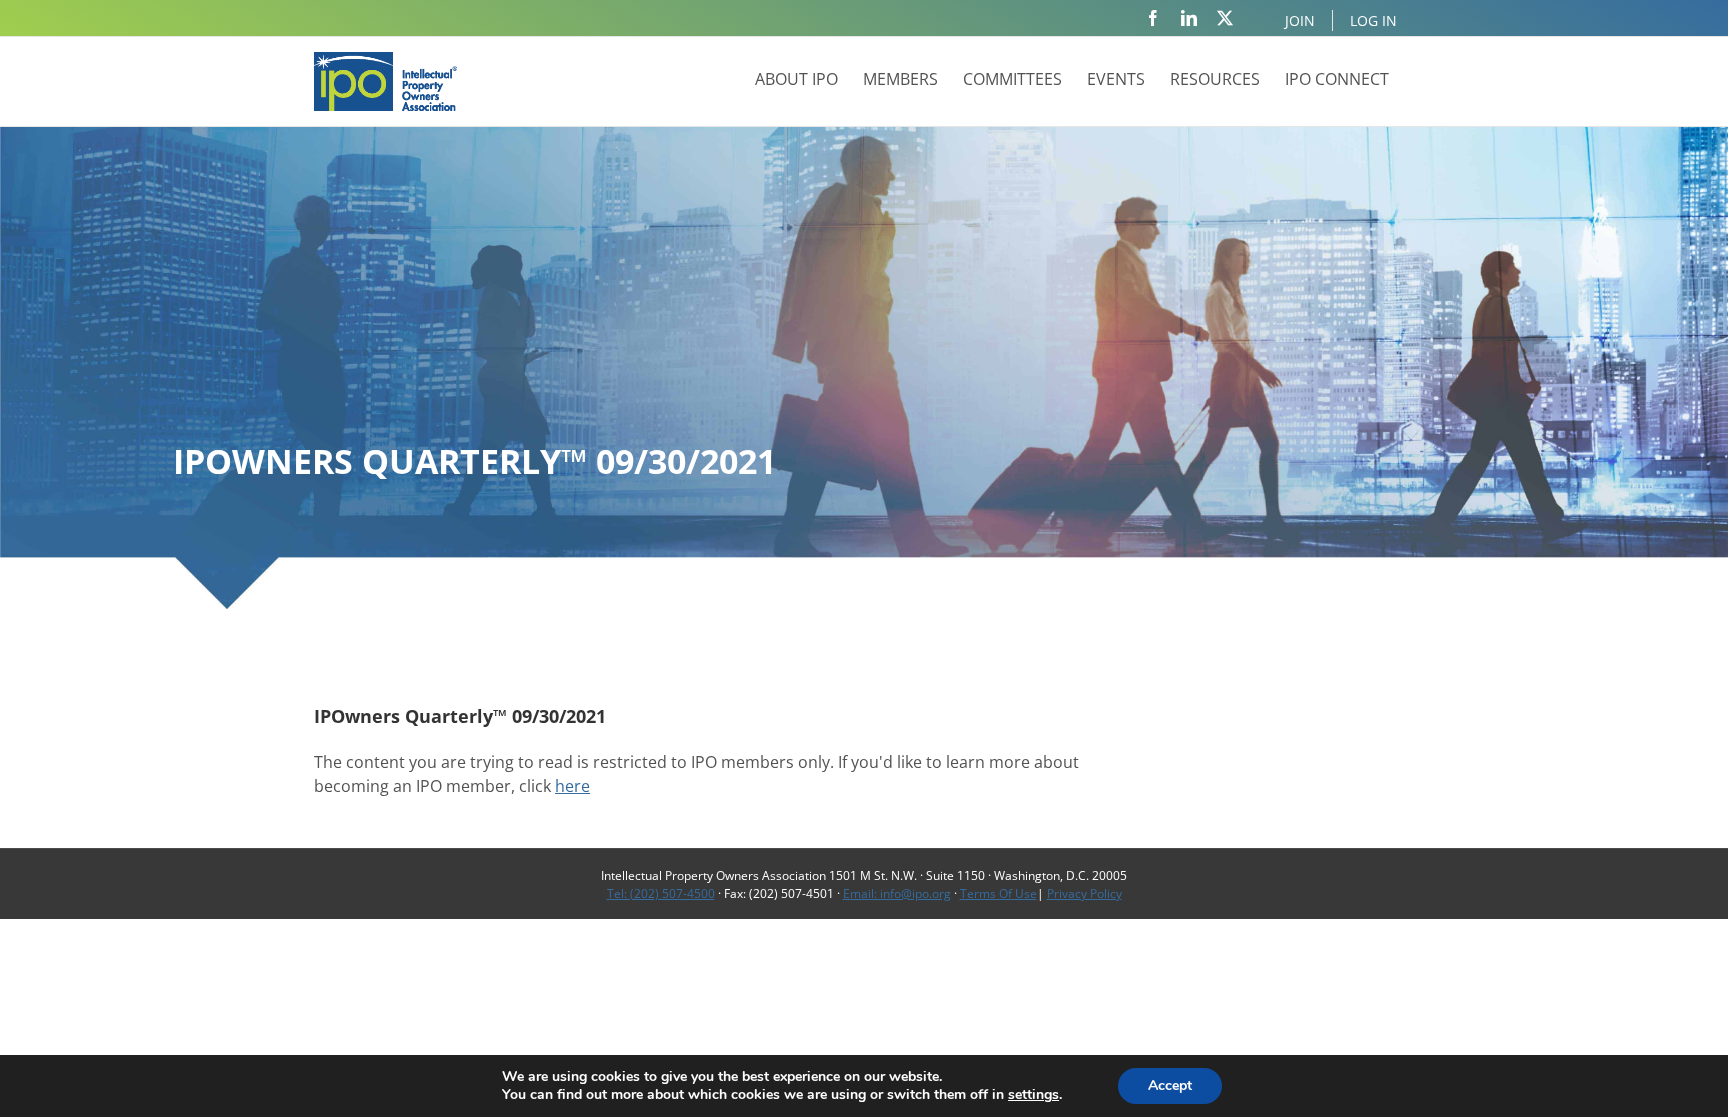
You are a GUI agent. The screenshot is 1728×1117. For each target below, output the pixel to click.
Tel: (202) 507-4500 (661, 893)
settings (1033, 1095)
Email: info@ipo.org (897, 893)
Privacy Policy (1084, 893)
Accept (1170, 1085)
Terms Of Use (998, 893)
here (572, 786)
